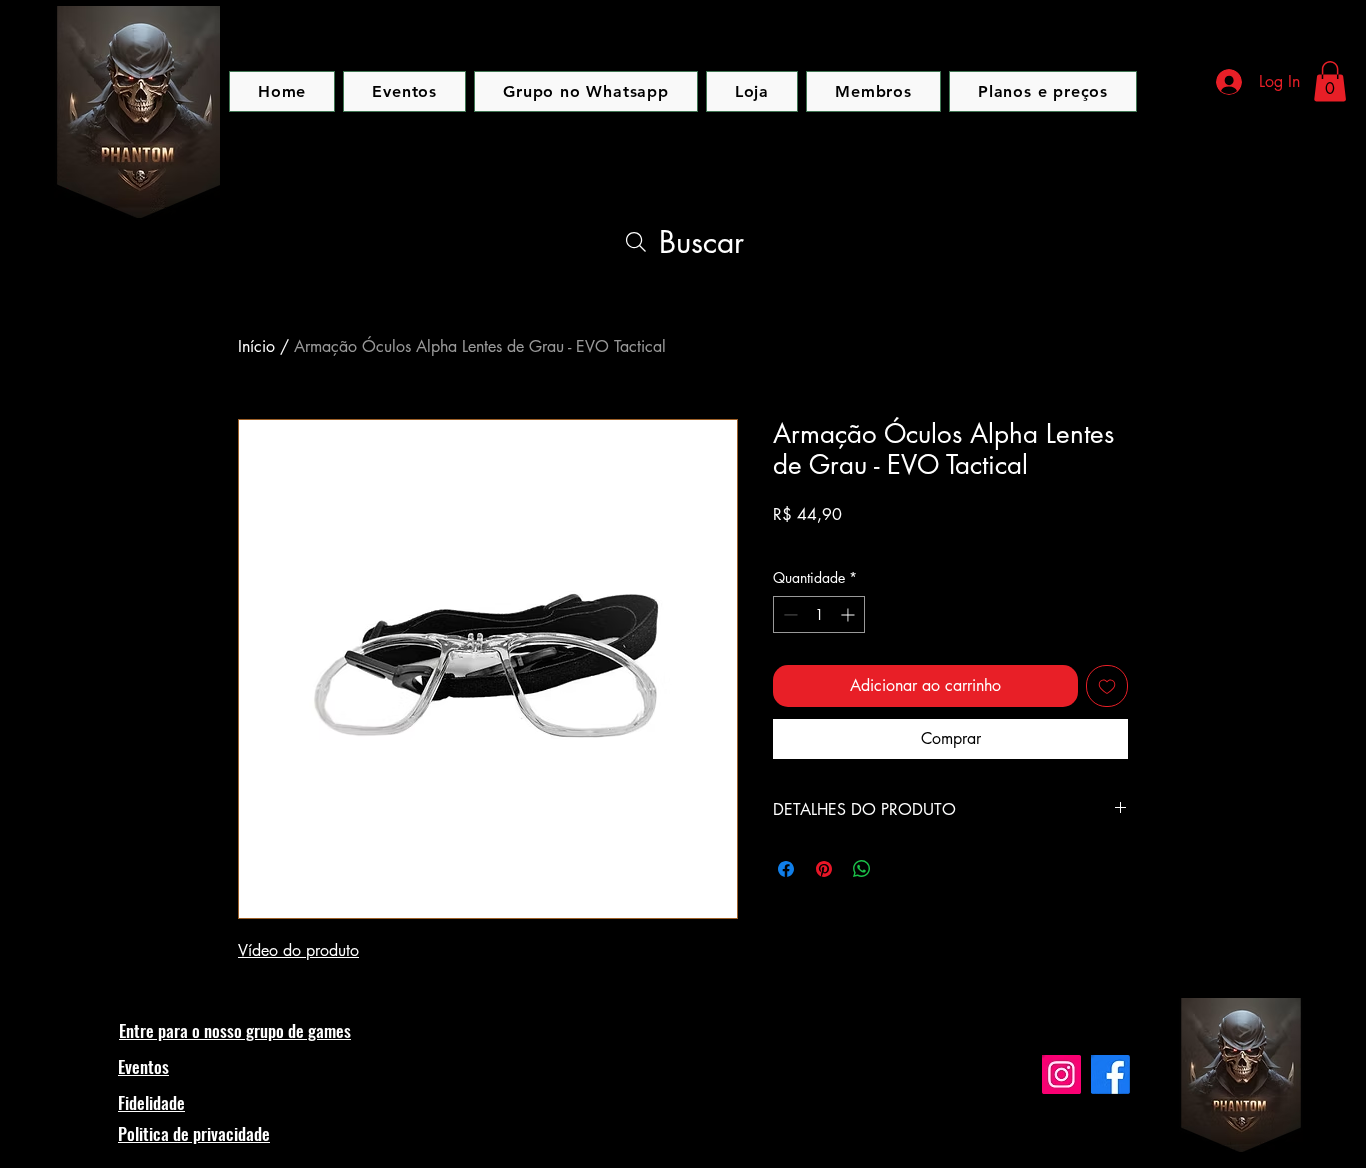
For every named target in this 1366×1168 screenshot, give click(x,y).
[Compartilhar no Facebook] (786, 869)
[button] (1330, 81)
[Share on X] (900, 869)
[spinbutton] (819, 614)
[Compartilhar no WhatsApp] (862, 869)
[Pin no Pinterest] (824, 869)
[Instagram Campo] (1061, 1074)
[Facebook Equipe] (1110, 1074)
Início (256, 346)
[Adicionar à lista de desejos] (1107, 686)
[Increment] (849, 614)
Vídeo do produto (298, 950)
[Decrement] (788, 614)
